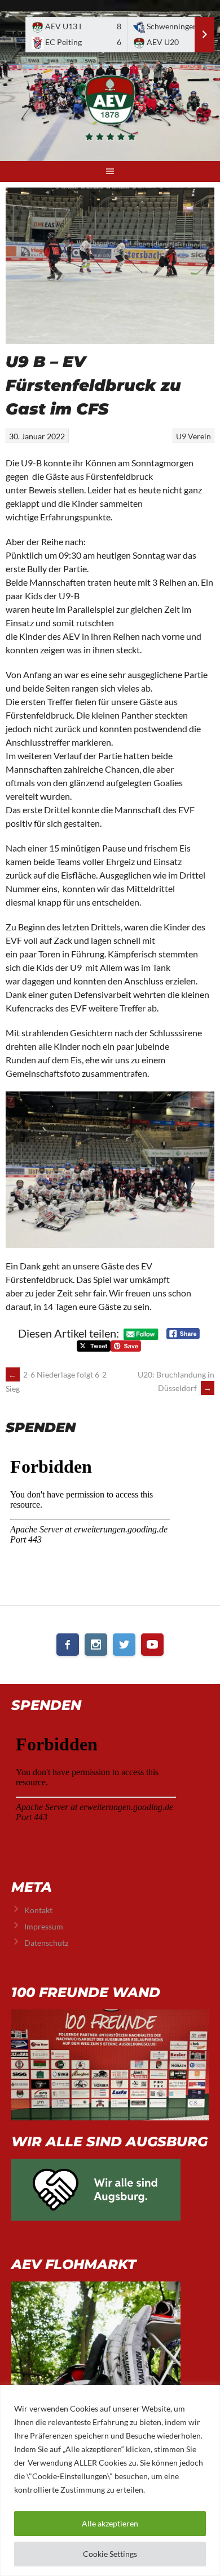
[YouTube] (152, 1644)
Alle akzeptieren (110, 2523)
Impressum (44, 1926)
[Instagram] (96, 1644)
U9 (181, 436)
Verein (199, 436)
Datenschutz (46, 1943)
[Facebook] (68, 1644)
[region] (110, 2481)
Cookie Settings (110, 2554)
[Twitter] (124, 1644)
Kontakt (38, 1910)
